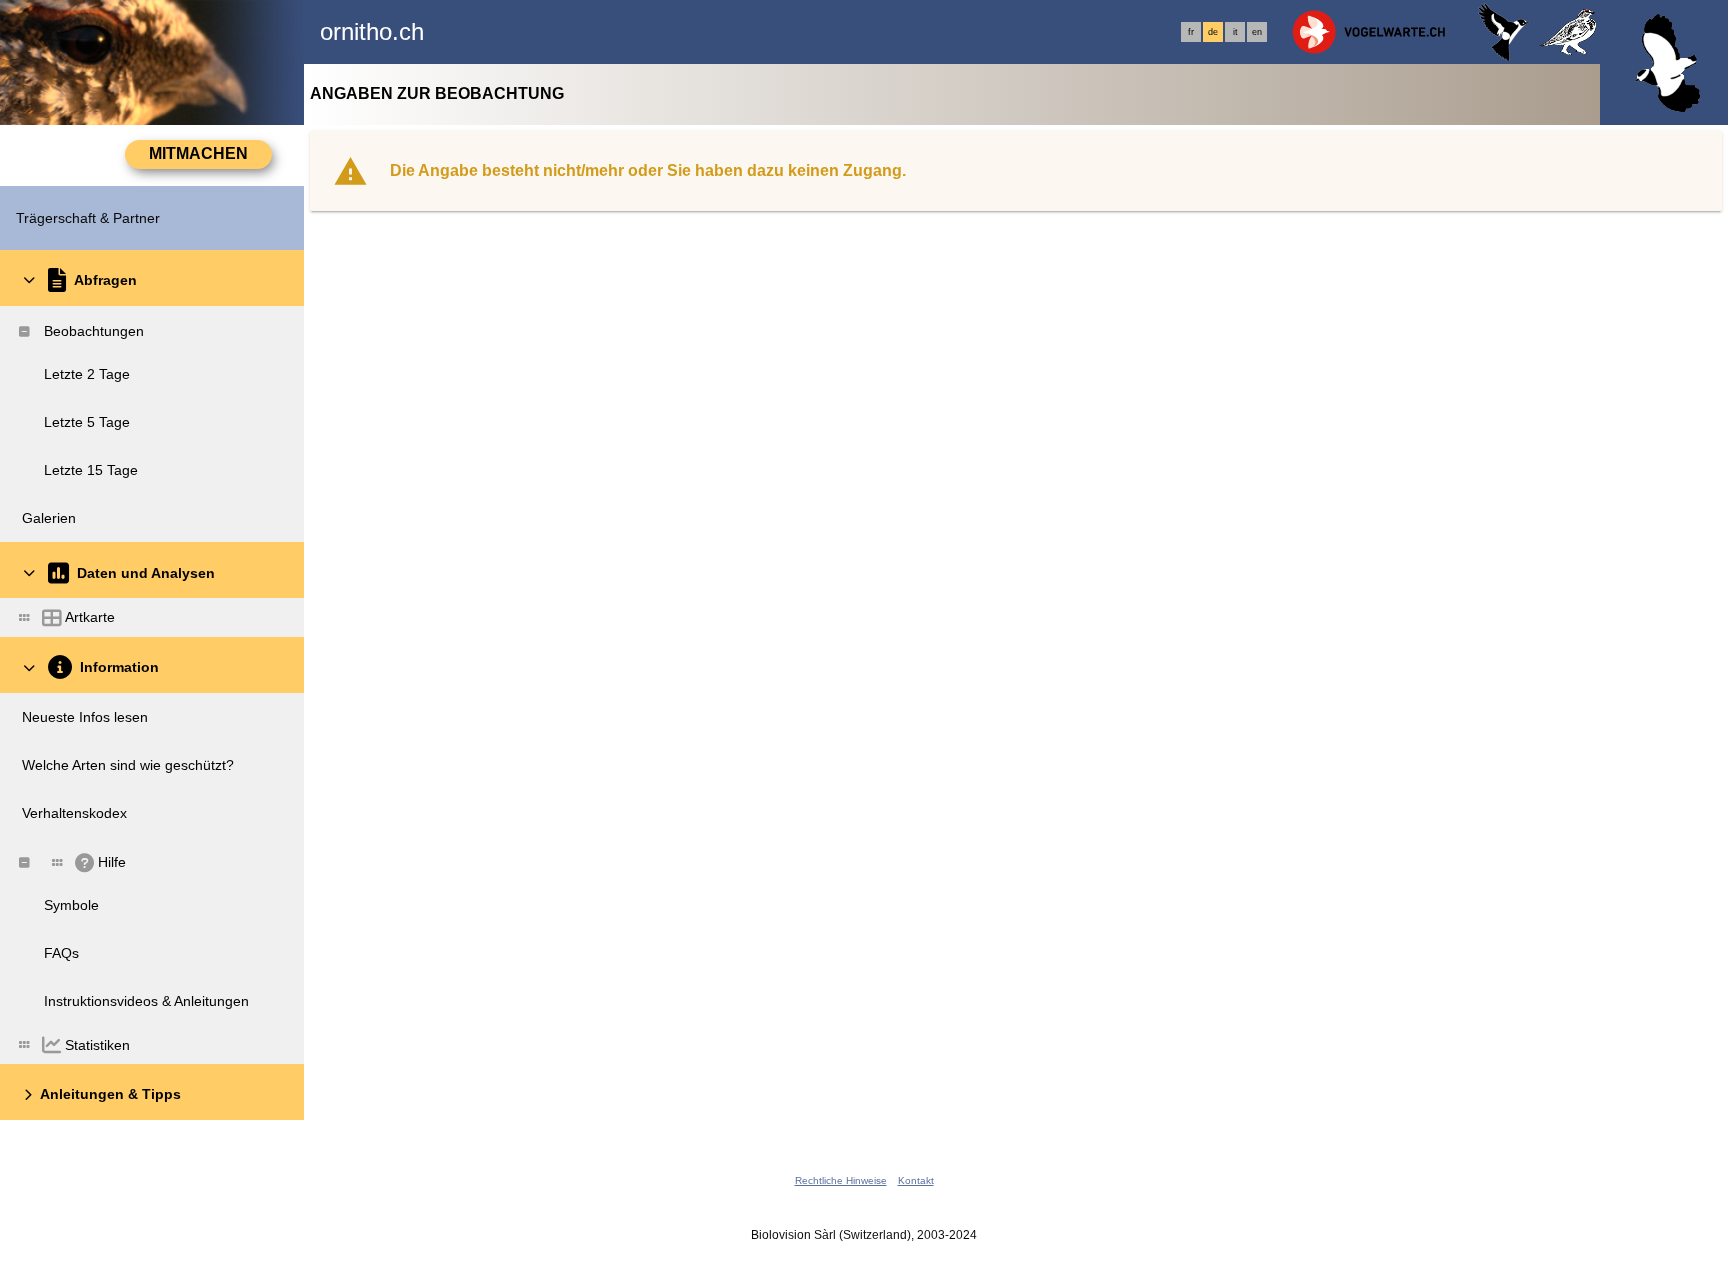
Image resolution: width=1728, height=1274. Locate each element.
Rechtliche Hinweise (841, 1180)
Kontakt (916, 1180)
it (1235, 32)
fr (1191, 32)
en (1257, 32)
